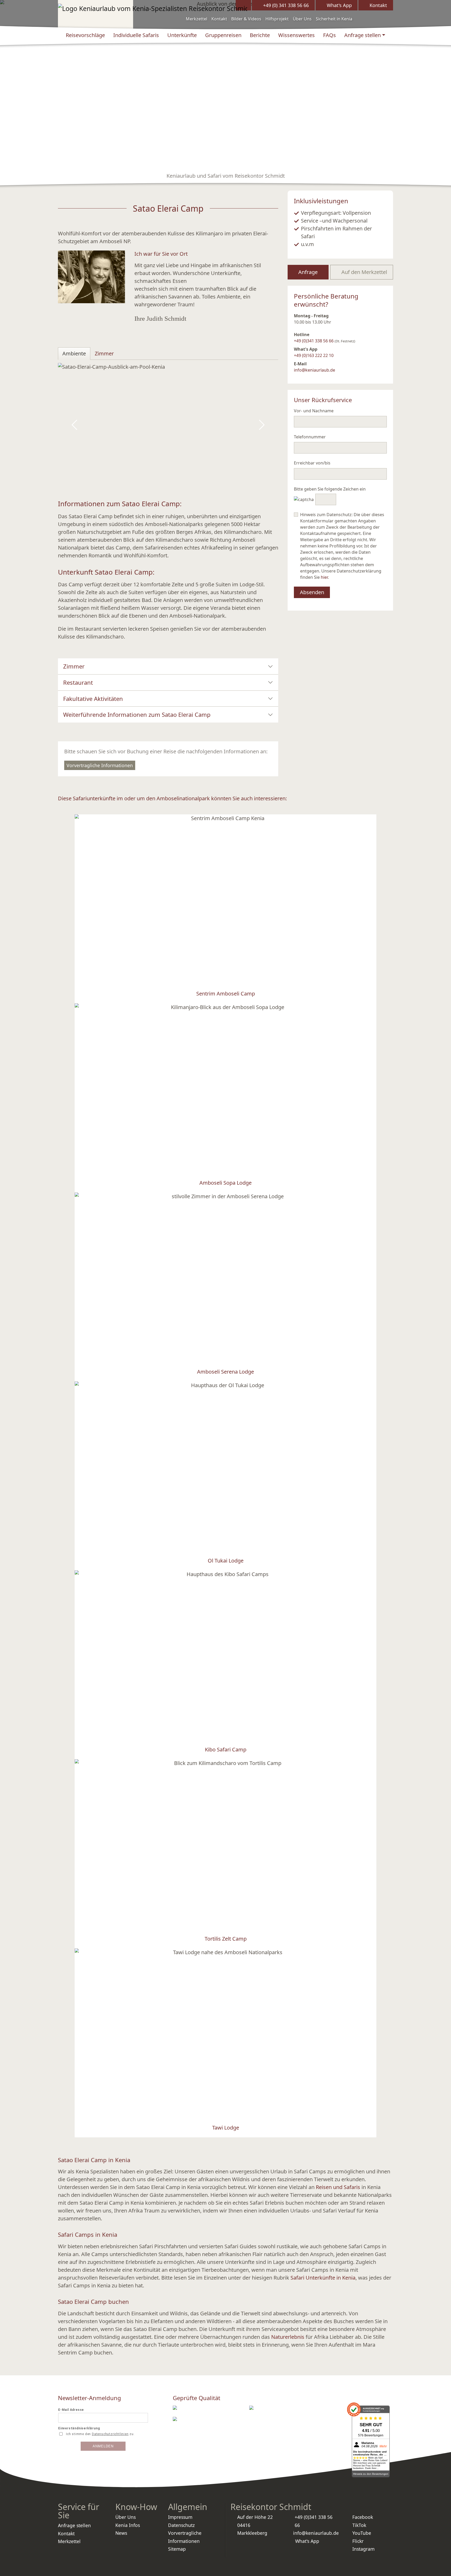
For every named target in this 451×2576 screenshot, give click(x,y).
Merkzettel (197, 19)
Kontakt (219, 19)
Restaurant (78, 682)
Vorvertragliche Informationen (100, 765)
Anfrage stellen (363, 35)
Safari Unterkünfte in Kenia (323, 2278)
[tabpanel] (168, 425)
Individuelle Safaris (136, 35)
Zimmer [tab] (104, 353)
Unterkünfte (182, 35)
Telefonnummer (310, 437)
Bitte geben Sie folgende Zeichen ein (330, 489)
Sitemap (177, 2549)
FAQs (330, 35)
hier (324, 577)
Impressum (180, 2517)
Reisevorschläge (85, 35)
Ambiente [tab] (74, 353)
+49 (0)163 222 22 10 (314, 355)
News (121, 2533)
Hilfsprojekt (277, 19)
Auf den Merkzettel (364, 272)
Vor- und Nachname (314, 411)
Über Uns (302, 19)
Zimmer (74, 666)
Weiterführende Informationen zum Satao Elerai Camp (137, 714)
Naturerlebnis (288, 2337)
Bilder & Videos (246, 19)
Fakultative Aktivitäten (93, 699)
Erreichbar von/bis (312, 463)
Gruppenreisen (223, 35)
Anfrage (308, 272)
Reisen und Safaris (338, 2187)
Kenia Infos (128, 2525)
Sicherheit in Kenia (334, 19)
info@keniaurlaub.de (314, 370)
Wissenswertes (296, 35)
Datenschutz (181, 2525)
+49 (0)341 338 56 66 (314, 341)
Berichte (260, 35)
